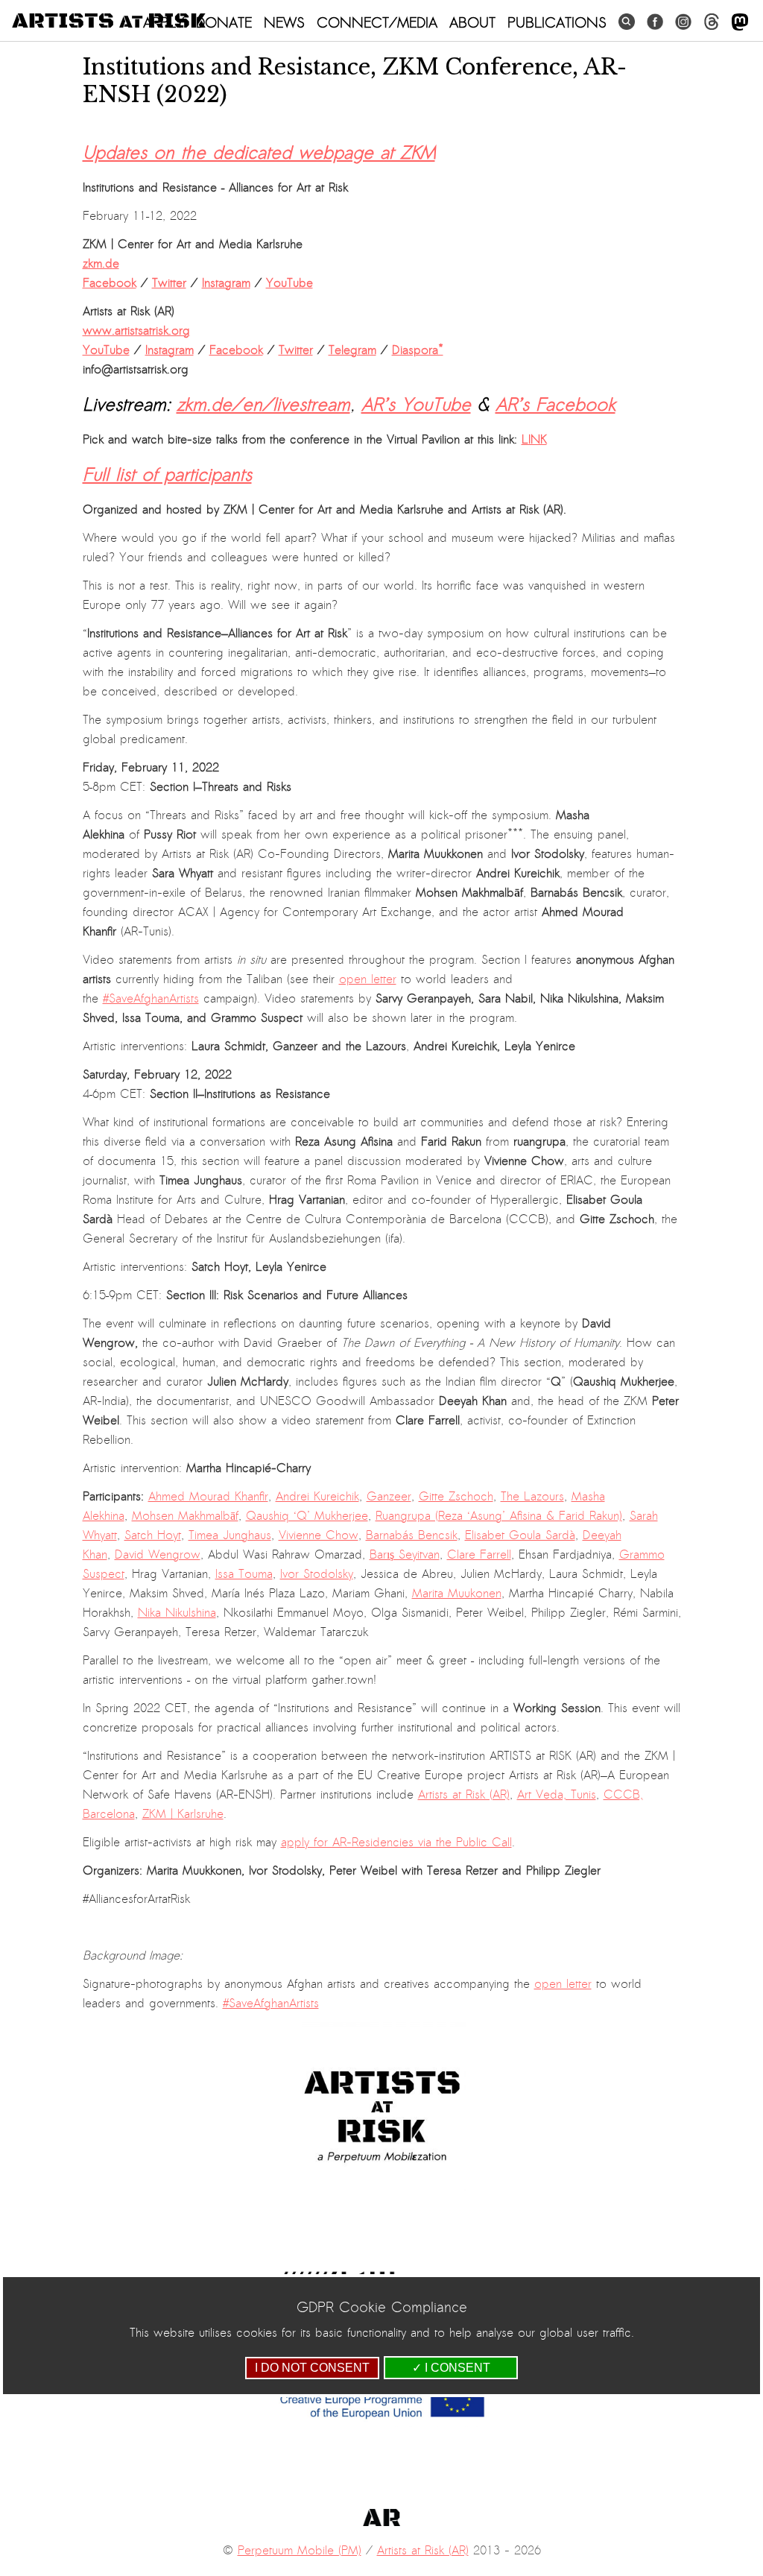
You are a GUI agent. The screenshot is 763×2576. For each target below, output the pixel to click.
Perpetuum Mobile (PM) (300, 2551)
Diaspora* (418, 350)
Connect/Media (377, 22)
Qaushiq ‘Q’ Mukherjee (307, 1516)
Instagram (226, 283)
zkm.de (101, 264)
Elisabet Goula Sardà (520, 1535)
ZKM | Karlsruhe (183, 1814)
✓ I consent (451, 2368)
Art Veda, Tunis (557, 1795)
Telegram (352, 350)
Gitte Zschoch (456, 1497)
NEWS (284, 22)
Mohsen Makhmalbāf (185, 1516)
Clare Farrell (479, 1555)
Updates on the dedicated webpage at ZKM (259, 153)
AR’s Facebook (555, 405)
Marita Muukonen (457, 1594)
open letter (368, 979)
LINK (534, 440)
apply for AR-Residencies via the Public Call (396, 1843)
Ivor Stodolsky (317, 1574)
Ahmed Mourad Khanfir (208, 1497)
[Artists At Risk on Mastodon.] (740, 23)
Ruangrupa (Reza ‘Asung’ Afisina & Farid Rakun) (499, 1516)
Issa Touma (244, 1574)
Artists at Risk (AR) (464, 1795)
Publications (557, 22)
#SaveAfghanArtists (151, 999)
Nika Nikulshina (177, 1613)
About (472, 22)
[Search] (627, 22)
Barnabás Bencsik (412, 1535)
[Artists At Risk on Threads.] (712, 22)
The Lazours (532, 1497)
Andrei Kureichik (317, 1497)
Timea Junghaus (230, 1535)
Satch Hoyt (153, 1535)
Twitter (169, 283)
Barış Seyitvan (405, 1555)
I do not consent (312, 2368)
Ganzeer (389, 1497)
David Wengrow (158, 1555)
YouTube (289, 283)
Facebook (110, 283)
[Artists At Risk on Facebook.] (655, 22)
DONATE (224, 22)
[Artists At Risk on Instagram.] (683, 22)
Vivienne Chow (319, 1535)
